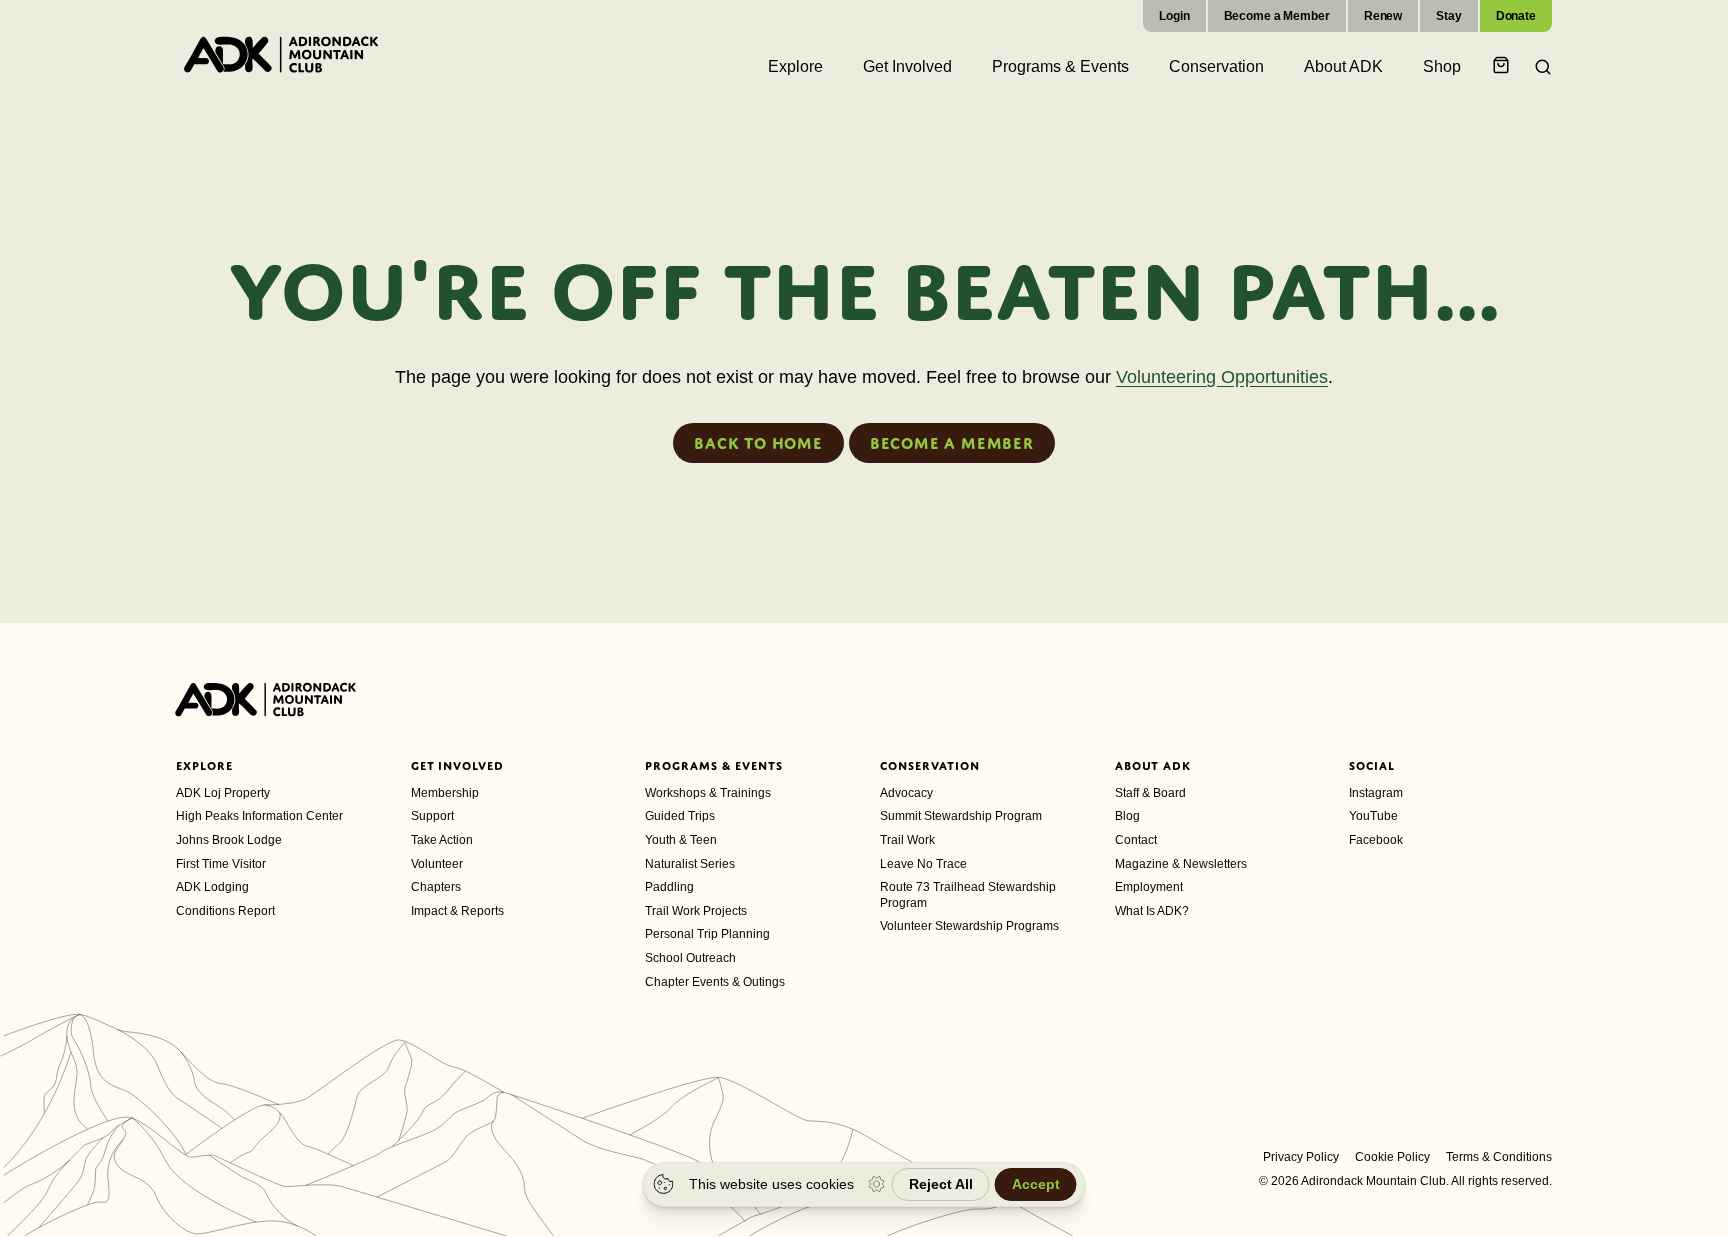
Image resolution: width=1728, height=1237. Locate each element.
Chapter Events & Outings (715, 982)
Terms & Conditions (1499, 1157)
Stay (1449, 16)
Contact (1136, 840)
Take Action (442, 840)
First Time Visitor (221, 864)
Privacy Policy (1301, 1157)
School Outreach (690, 958)
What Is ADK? (1152, 911)
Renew (1383, 16)
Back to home (758, 443)
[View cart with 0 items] (1504, 66)
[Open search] (1537, 67)
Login (1174, 16)
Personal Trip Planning (707, 934)
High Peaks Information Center (259, 816)
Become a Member (1277, 16)
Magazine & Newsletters (1181, 864)
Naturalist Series (690, 864)
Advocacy (906, 793)
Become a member (952, 443)
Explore (204, 766)
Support (432, 816)
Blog (1127, 816)
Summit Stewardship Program (961, 816)
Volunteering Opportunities (1222, 377)
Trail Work (907, 840)
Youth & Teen (681, 840)
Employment (1149, 887)
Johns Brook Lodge (229, 840)
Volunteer (437, 864)
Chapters (436, 887)
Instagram (1376, 793)
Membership (445, 793)
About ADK (1153, 766)
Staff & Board (1150, 793)
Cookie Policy (1392, 1157)
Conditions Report (225, 911)
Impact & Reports (457, 911)
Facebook (1376, 840)
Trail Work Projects (696, 911)
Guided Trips (680, 816)
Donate (1516, 16)
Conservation (930, 766)
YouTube (1373, 816)
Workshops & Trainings (708, 793)
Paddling (669, 887)
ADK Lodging (212, 887)
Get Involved (458, 766)
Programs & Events (713, 766)
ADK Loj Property (223, 793)
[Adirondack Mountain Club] (281, 54)
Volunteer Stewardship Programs (969, 926)
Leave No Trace (923, 864)
